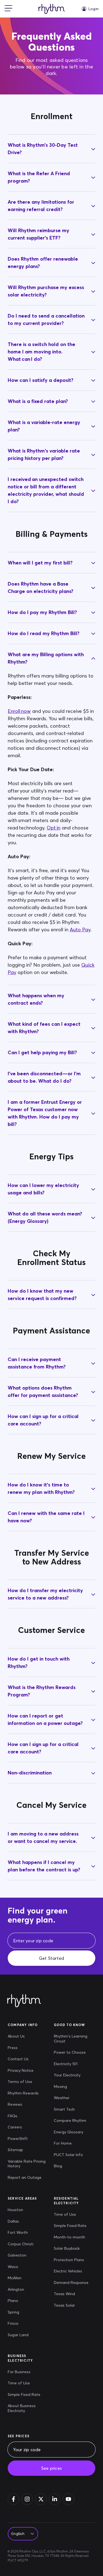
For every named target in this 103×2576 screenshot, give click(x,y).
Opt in (54, 828)
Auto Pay (80, 930)
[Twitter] (41, 2499)
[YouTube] (68, 2499)
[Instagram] (27, 2499)
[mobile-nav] (9, 9)
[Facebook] (13, 2499)
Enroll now (19, 711)
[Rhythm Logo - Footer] (24, 2001)
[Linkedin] (55, 2499)
